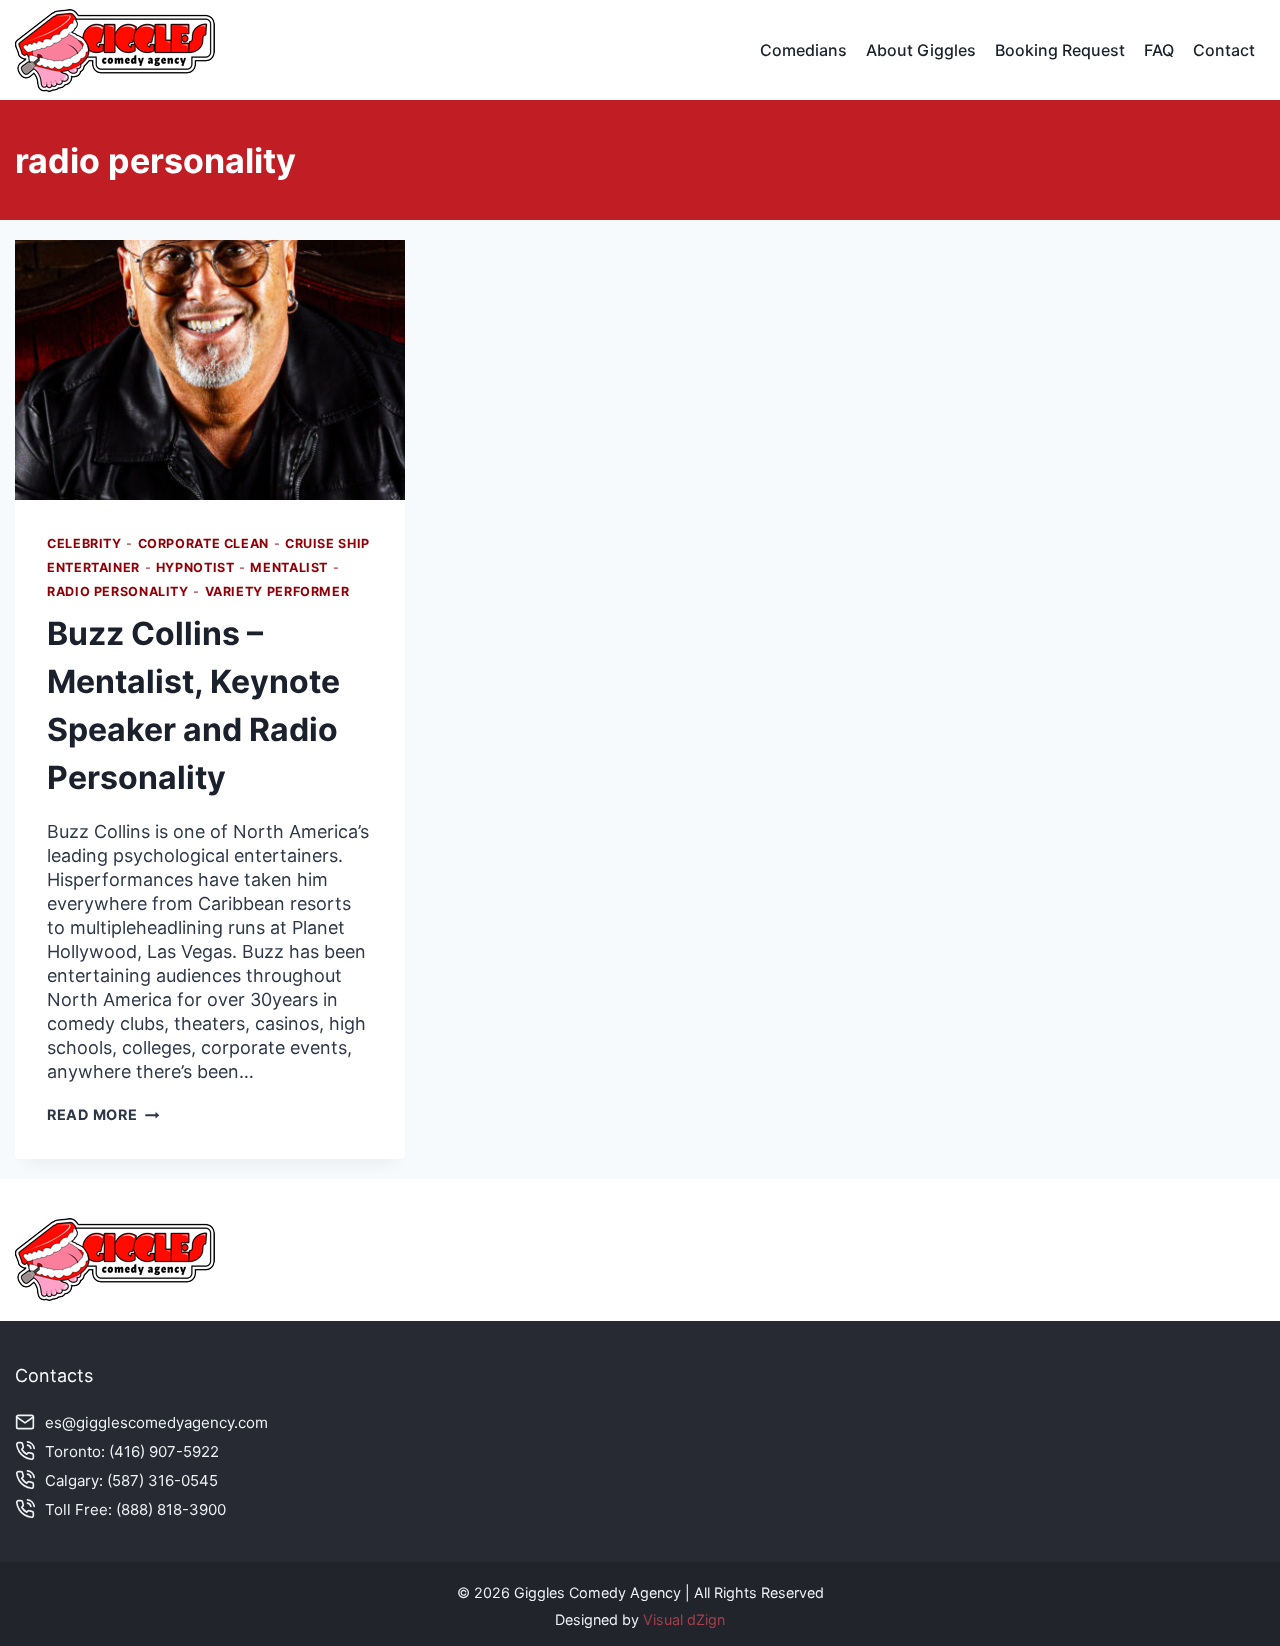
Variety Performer (277, 591)
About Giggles (921, 50)
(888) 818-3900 (171, 1509)
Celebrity (84, 543)
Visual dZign (684, 1619)
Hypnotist (195, 567)
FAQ (1159, 50)
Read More (103, 1114)
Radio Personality (118, 591)
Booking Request (1060, 50)
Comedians (803, 50)
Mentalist (289, 567)
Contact (1224, 50)
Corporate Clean (203, 543)
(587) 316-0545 (162, 1480)
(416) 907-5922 (164, 1451)
